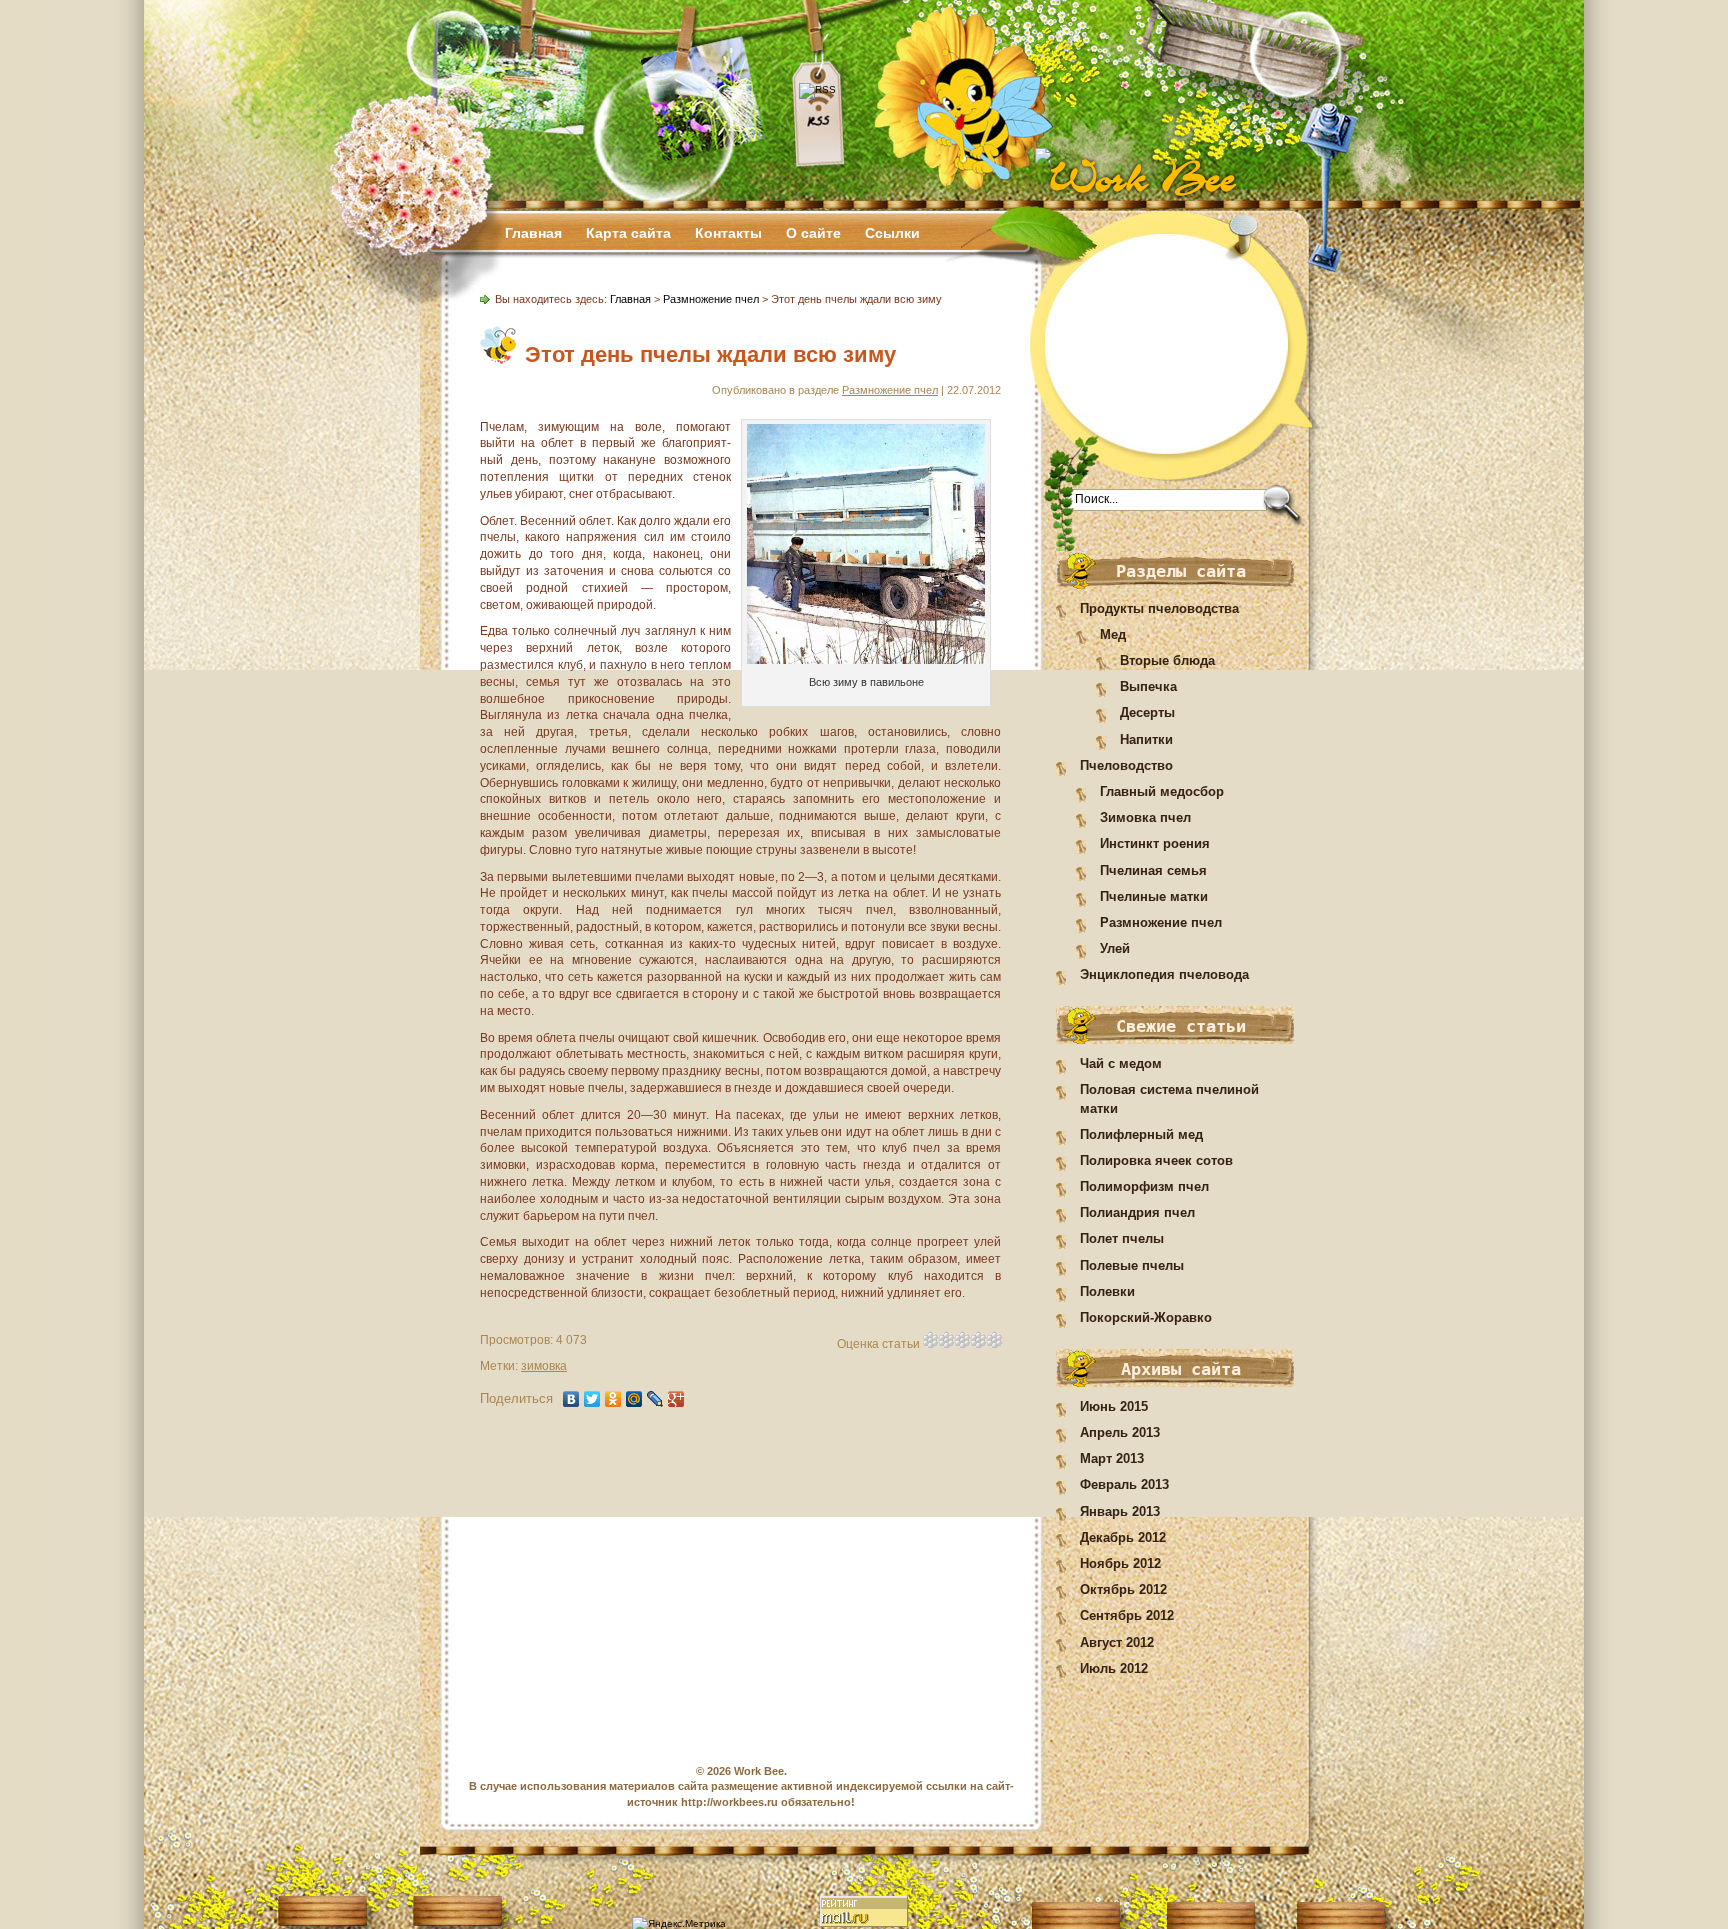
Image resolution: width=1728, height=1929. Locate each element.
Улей (1115, 948)
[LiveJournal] (655, 1399)
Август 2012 (1117, 1642)
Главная (533, 233)
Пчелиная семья (1153, 870)
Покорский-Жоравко (1146, 1317)
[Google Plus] (676, 1399)
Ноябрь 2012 (1120, 1563)
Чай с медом (1121, 1063)
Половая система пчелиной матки (1169, 1098)
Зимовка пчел (1145, 817)
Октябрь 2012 (1123, 1589)
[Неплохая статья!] (963, 1340)
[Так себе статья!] (947, 1340)
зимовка (544, 1366)
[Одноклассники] (613, 1399)
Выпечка (1148, 686)
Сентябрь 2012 (1127, 1615)
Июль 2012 (1114, 1668)
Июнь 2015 (1114, 1406)
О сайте (813, 233)
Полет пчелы (1122, 1238)
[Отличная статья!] (995, 1340)
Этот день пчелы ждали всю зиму (710, 354)
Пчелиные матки (1154, 896)
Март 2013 (1112, 1458)
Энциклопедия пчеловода (1164, 974)
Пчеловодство (1126, 765)
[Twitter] (592, 1399)
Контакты (728, 233)
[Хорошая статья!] (979, 1340)
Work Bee (759, 1771)
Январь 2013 (1120, 1511)
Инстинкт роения (1155, 843)
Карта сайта (628, 233)
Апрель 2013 (1120, 1432)
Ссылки (892, 233)
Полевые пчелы (1132, 1265)
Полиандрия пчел (1137, 1212)
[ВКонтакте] (571, 1399)
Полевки (1107, 1291)
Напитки (1146, 739)
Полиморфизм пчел (1144, 1186)
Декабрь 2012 (1123, 1537)
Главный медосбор (1162, 791)
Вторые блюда (1167, 660)
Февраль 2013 (1124, 1484)
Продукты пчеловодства (1159, 608)
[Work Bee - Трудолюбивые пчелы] (1185, 177)
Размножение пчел (1161, 922)
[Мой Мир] (634, 1399)
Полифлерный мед (1141, 1134)
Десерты (1147, 712)
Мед (1113, 634)
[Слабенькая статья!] (931, 1340)
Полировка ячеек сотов (1156, 1160)
